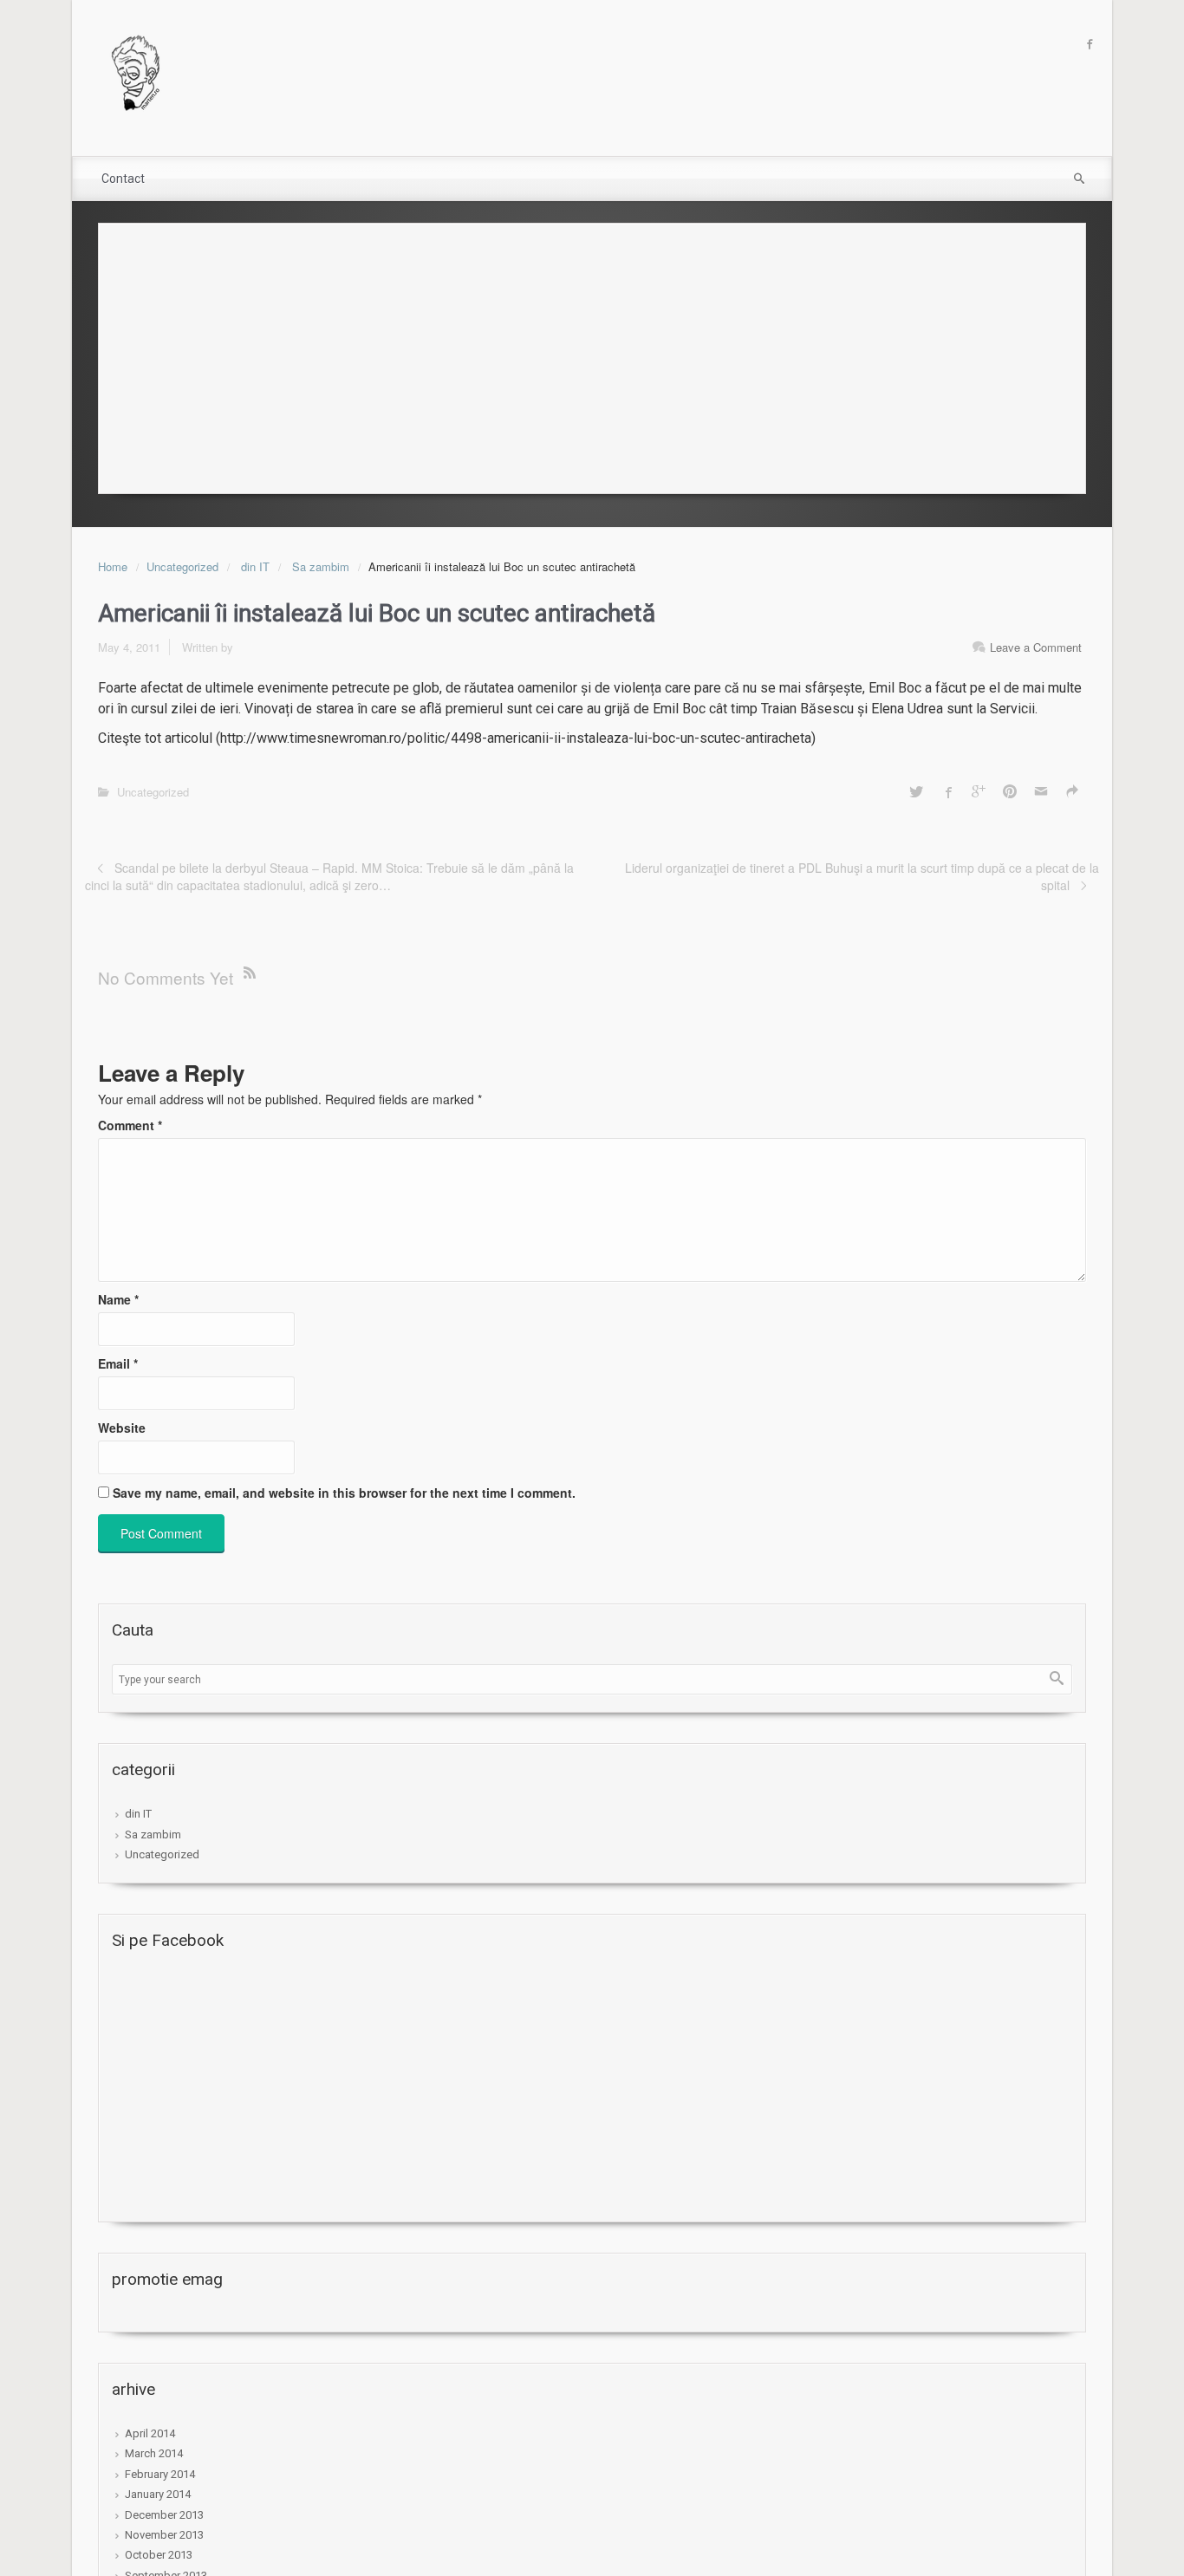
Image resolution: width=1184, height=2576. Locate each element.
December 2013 (164, 2515)
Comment (130, 1125)
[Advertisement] (592, 354)
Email (118, 1363)
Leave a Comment (1036, 647)
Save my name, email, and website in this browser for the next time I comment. (344, 1493)
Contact (123, 179)
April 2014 (150, 2433)
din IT (255, 566)
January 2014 (158, 2494)
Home (113, 566)
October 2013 (159, 2555)
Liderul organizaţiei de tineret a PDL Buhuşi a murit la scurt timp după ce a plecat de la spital (862, 876)
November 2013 (164, 2535)
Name (118, 1299)
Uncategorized (182, 566)
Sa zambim (321, 566)
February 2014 (160, 2474)
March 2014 (154, 2453)
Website (122, 1428)
